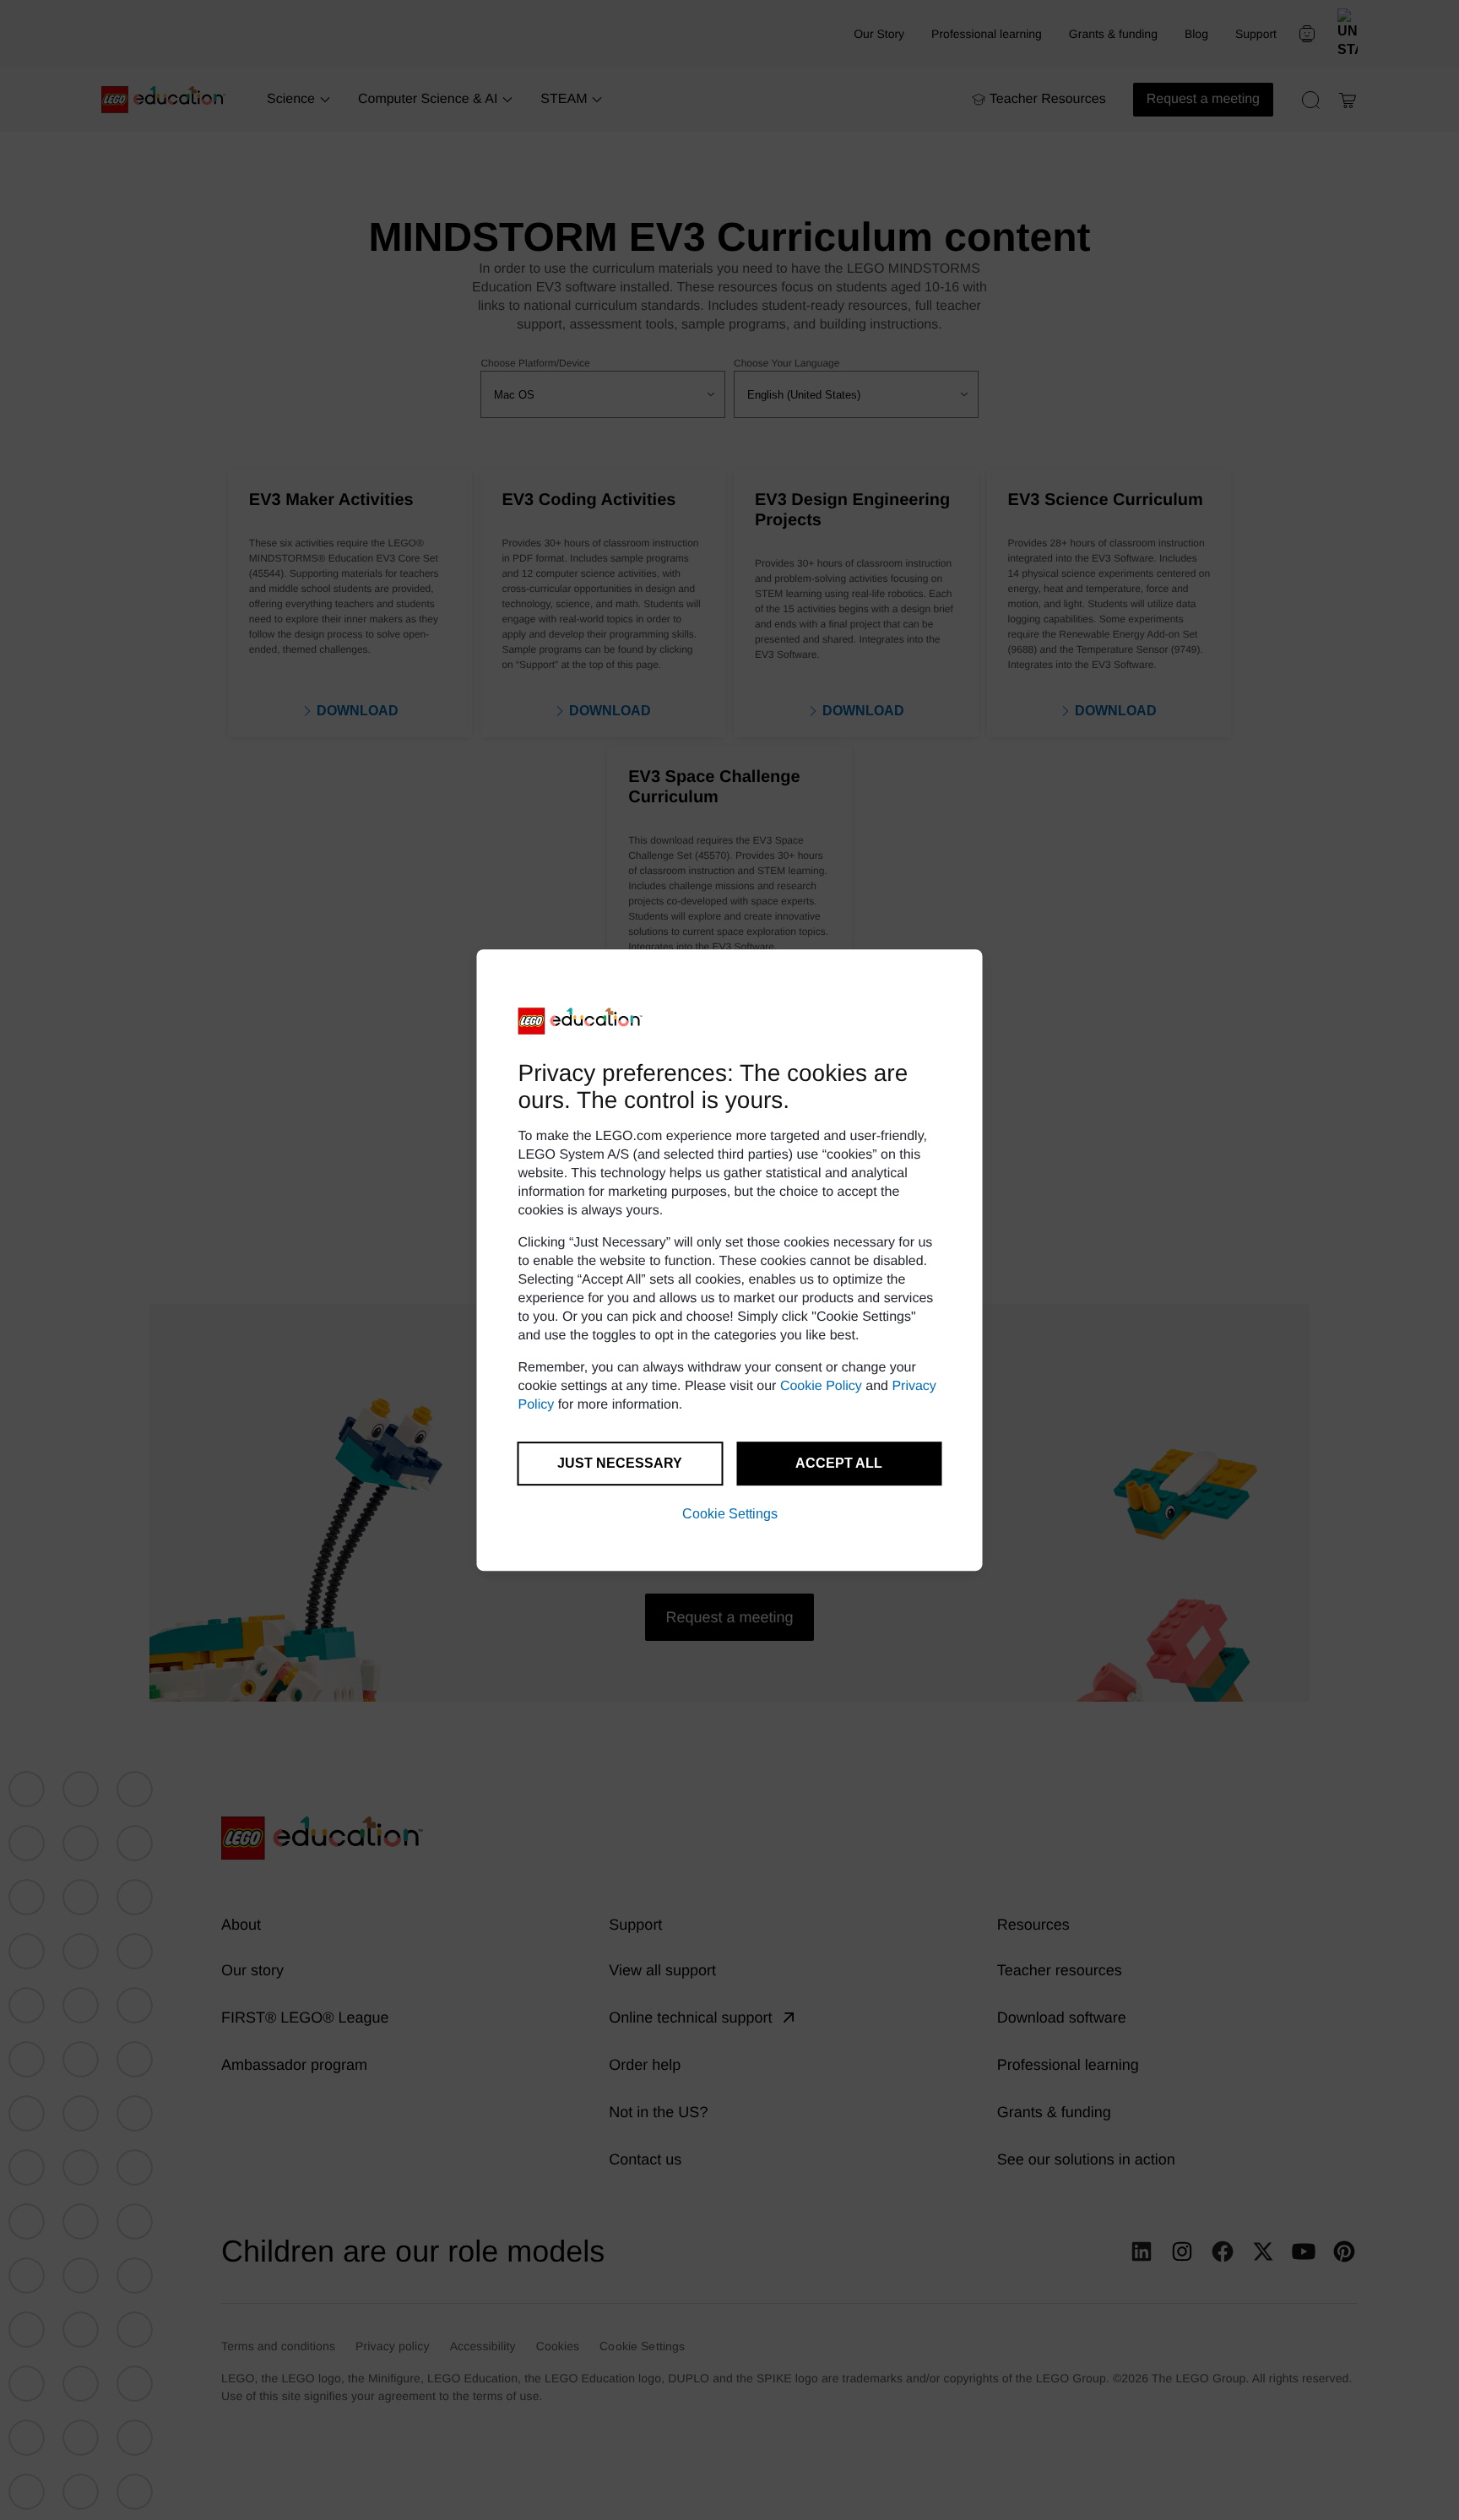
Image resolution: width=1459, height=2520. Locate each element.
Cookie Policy (821, 1386)
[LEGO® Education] (581, 1021)
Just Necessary (620, 1463)
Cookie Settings (730, 1514)
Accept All (839, 1463)
